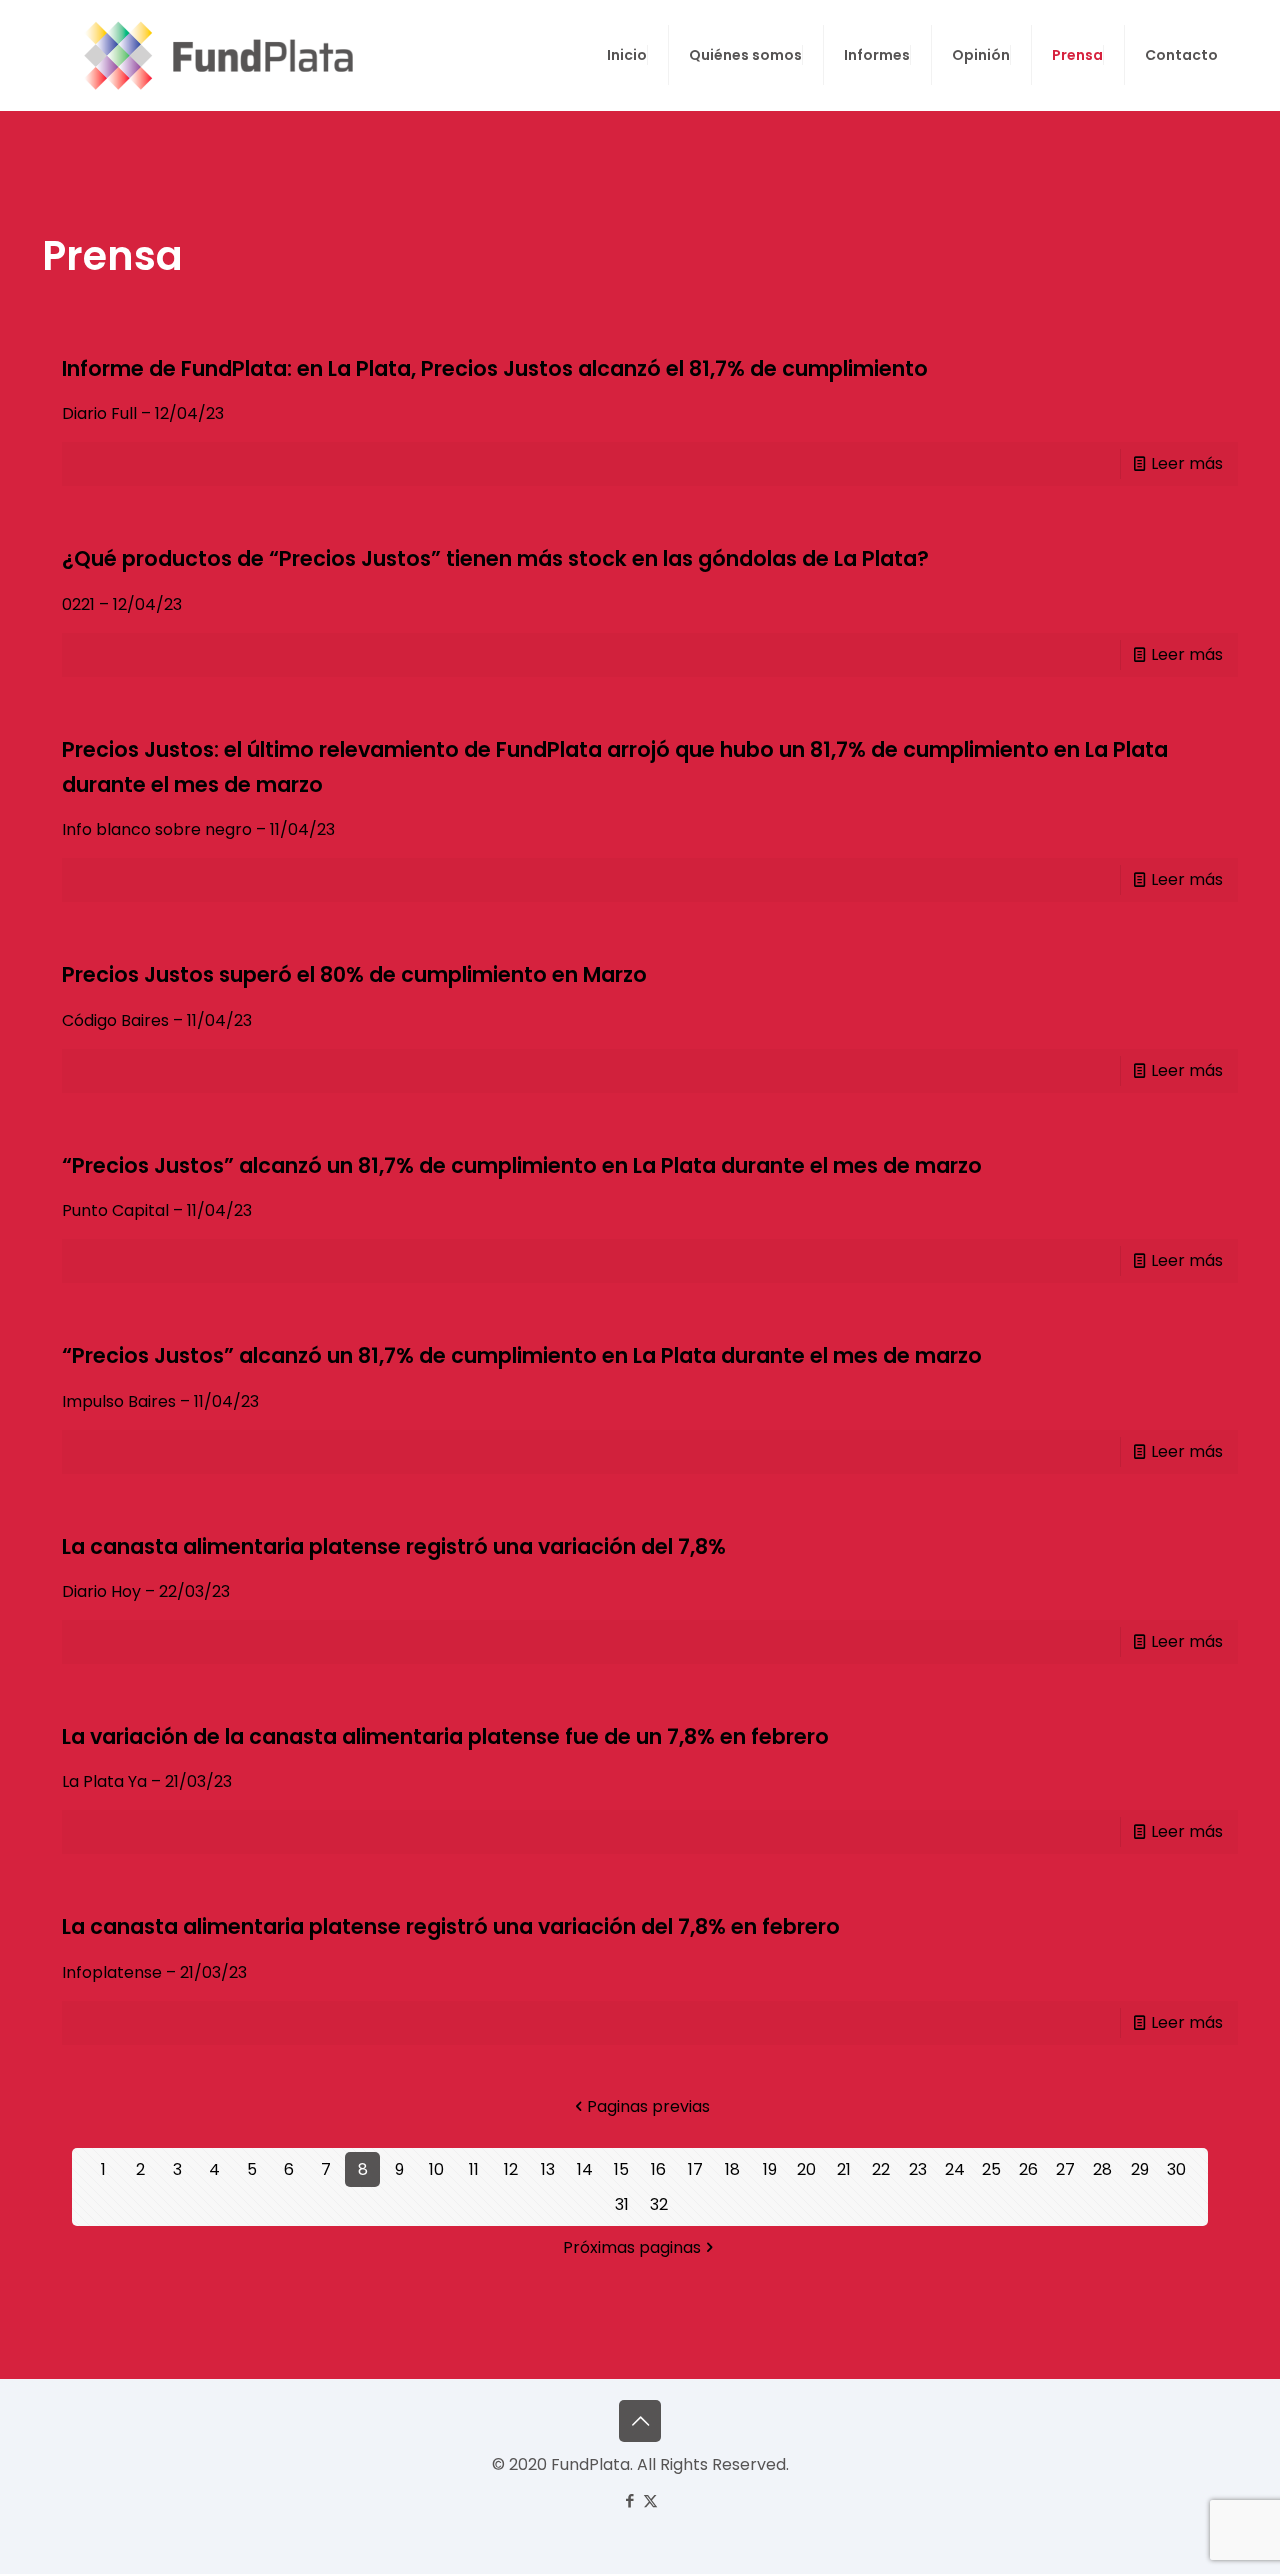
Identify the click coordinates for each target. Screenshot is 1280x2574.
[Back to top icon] (640, 2421)
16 (658, 2169)
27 (1065, 2169)
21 (844, 2169)
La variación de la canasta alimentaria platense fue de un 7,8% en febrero (445, 1736)
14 (585, 2169)
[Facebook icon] (629, 2500)
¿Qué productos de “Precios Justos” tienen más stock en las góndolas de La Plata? (495, 558)
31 (622, 2204)
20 (806, 2169)
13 (548, 2169)
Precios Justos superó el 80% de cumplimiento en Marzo (354, 974)
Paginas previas (648, 2106)
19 (770, 2169)
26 (1028, 2169)
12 (511, 2169)
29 (1140, 2169)
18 (732, 2169)
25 (991, 2169)
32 (659, 2204)
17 (695, 2169)
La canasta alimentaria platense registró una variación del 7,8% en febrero (451, 1926)
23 (918, 2169)
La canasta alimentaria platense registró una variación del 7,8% (394, 1546)
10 (436, 2169)
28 (1102, 2169)
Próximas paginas (632, 2247)
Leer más (1187, 463)
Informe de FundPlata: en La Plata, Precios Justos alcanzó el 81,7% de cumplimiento (495, 368)
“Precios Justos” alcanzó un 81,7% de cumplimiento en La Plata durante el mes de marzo (522, 1165)
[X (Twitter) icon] (650, 2500)
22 (881, 2169)
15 (621, 2169)
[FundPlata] (215, 55)
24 (955, 2169)
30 (1176, 2169)
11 (474, 2169)
